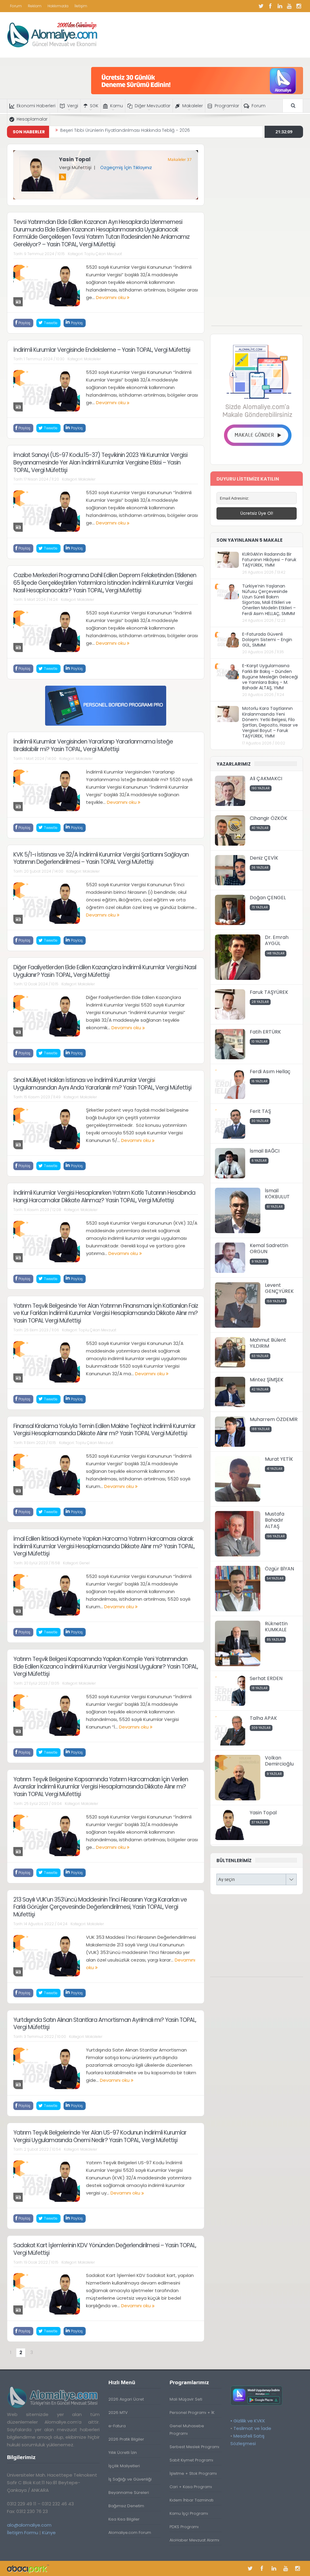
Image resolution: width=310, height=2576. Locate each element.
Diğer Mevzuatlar (153, 106)
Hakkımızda (58, 6)
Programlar (227, 106)
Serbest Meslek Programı (194, 2447)
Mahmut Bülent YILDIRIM (268, 1343)
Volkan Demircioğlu (279, 1761)
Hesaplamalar (32, 119)
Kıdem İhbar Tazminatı (191, 2500)
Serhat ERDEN (266, 1678)
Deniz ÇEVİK (264, 858)
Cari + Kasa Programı (191, 2487)
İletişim (81, 6)
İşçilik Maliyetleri (124, 2466)
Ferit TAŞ (260, 1111)
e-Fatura (117, 2426)
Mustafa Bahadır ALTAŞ (275, 1520)
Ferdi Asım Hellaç (270, 1072)
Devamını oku (111, 297)
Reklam (35, 6)
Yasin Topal (75, 159)
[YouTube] (289, 6)
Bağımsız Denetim (126, 2506)
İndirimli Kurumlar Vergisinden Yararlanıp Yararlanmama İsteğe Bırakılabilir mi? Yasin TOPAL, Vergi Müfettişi (93, 745)
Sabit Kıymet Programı (191, 2460)
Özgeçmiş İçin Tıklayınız (126, 167)
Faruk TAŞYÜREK (269, 992)
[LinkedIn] (280, 6)
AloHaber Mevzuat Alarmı (194, 2540)
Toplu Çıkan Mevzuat (103, 254)
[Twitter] (261, 6)
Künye (49, 2533)
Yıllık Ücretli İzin (123, 2453)
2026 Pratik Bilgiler (126, 2439)
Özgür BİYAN (279, 1569)
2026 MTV (118, 2413)
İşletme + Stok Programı (193, 2473)
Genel (84, 1563)
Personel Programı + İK (192, 2413)
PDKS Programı (184, 2527)
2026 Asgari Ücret (126, 2399)
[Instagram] (298, 6)
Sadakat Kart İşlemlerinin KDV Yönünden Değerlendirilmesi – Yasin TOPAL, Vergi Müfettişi (105, 2249)
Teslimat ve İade (252, 2428)
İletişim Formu (23, 2533)
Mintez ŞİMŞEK (267, 1380)
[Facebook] (270, 6)
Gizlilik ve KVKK (249, 2421)
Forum (16, 6)
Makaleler (193, 106)
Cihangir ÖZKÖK (269, 818)
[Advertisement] (257, 235)
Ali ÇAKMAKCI (266, 779)
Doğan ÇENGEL (268, 898)
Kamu (117, 106)
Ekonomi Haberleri (36, 106)
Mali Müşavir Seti (186, 2399)
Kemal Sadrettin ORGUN (269, 1249)
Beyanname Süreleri (129, 2493)
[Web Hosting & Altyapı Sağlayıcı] (28, 2568)
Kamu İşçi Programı (189, 2513)
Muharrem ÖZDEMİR (274, 1419)
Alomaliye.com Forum (130, 2533)
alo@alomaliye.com (29, 2525)
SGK (94, 106)
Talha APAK (263, 1718)
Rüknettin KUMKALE (276, 1627)
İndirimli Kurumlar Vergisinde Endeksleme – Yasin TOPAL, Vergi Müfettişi (102, 350)
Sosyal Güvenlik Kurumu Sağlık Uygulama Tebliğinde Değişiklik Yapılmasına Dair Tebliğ (151, 132)
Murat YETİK (279, 1459)
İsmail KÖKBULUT (277, 1194)
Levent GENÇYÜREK (279, 1288)
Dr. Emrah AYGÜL (277, 940)
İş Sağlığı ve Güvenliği (130, 2479)
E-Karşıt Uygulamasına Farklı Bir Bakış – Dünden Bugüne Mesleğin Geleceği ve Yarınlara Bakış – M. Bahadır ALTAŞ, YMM (270, 677)
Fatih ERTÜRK (265, 1032)
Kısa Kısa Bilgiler (124, 2519)
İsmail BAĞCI (265, 1151)
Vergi (73, 106)
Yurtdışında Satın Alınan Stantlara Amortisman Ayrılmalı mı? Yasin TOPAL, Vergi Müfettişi (105, 2024)
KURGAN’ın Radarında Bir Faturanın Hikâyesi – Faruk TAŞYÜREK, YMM (269, 560)
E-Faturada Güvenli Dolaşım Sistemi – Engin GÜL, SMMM (267, 640)
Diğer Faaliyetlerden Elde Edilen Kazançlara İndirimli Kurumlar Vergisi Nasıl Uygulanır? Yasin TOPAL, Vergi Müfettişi (105, 971)
